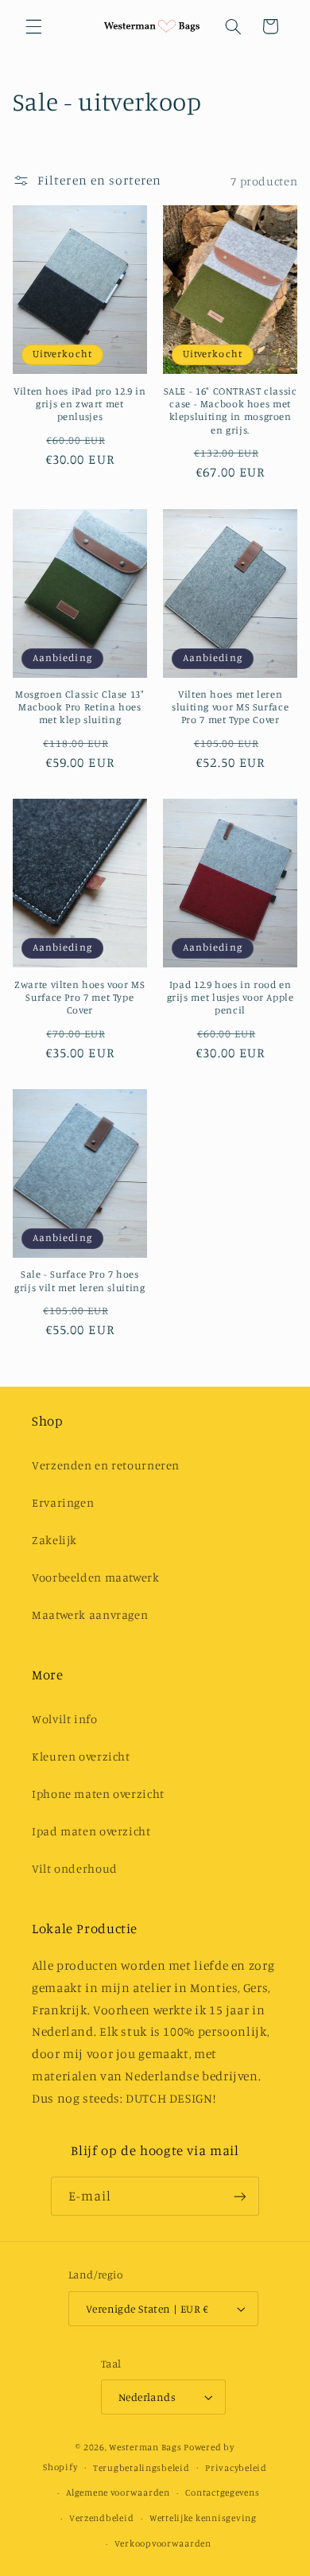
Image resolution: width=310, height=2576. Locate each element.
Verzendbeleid (102, 2518)
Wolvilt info (65, 1719)
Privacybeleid (236, 2468)
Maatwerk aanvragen (90, 1615)
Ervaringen (63, 1502)
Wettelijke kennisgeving (203, 2518)
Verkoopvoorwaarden (163, 2543)
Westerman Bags (145, 2447)
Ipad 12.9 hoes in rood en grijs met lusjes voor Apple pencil (231, 998)
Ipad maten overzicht (91, 1831)
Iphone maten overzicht (98, 1794)
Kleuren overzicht (81, 1756)
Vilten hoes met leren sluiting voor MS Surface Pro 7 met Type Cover (230, 707)
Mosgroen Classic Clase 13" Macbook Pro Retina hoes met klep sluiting (79, 707)
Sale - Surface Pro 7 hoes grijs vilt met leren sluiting (79, 1280)
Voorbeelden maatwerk (96, 1577)
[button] (33, 26)
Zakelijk (54, 1540)
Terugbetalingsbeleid (141, 2468)
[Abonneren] (240, 2196)
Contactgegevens (222, 2492)
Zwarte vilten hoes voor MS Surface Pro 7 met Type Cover (79, 998)
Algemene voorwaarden (118, 2492)
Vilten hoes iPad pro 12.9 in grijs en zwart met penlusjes (80, 404)
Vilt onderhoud (75, 1868)
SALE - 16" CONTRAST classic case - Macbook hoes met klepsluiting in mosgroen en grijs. (231, 411)
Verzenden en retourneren (106, 1465)
